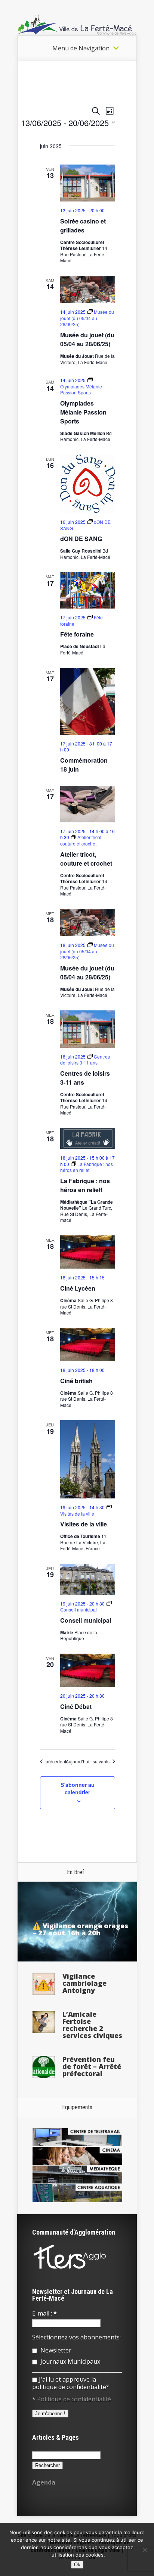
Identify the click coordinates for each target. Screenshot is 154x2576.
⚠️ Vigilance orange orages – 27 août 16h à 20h (80, 1929)
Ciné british (76, 1381)
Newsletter (55, 2350)
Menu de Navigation (81, 48)
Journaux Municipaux (70, 2361)
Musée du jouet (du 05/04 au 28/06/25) (87, 339)
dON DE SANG (81, 539)
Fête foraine (77, 634)
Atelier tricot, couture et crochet (86, 859)
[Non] (145, 2550)
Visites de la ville (84, 1524)
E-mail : (44, 2313)
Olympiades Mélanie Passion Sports (83, 412)
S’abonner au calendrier (78, 1788)
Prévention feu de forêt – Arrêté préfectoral (92, 2066)
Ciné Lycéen (78, 1288)
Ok (77, 2565)
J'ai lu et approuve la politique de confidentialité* (71, 2383)
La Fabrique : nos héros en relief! (85, 1185)
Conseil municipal (86, 1620)
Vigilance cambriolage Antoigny (84, 1983)
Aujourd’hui (78, 1761)
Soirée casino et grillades (83, 226)
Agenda (44, 2482)
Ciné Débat (76, 1706)
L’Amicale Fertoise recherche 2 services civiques (92, 2025)
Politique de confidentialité (74, 2399)
